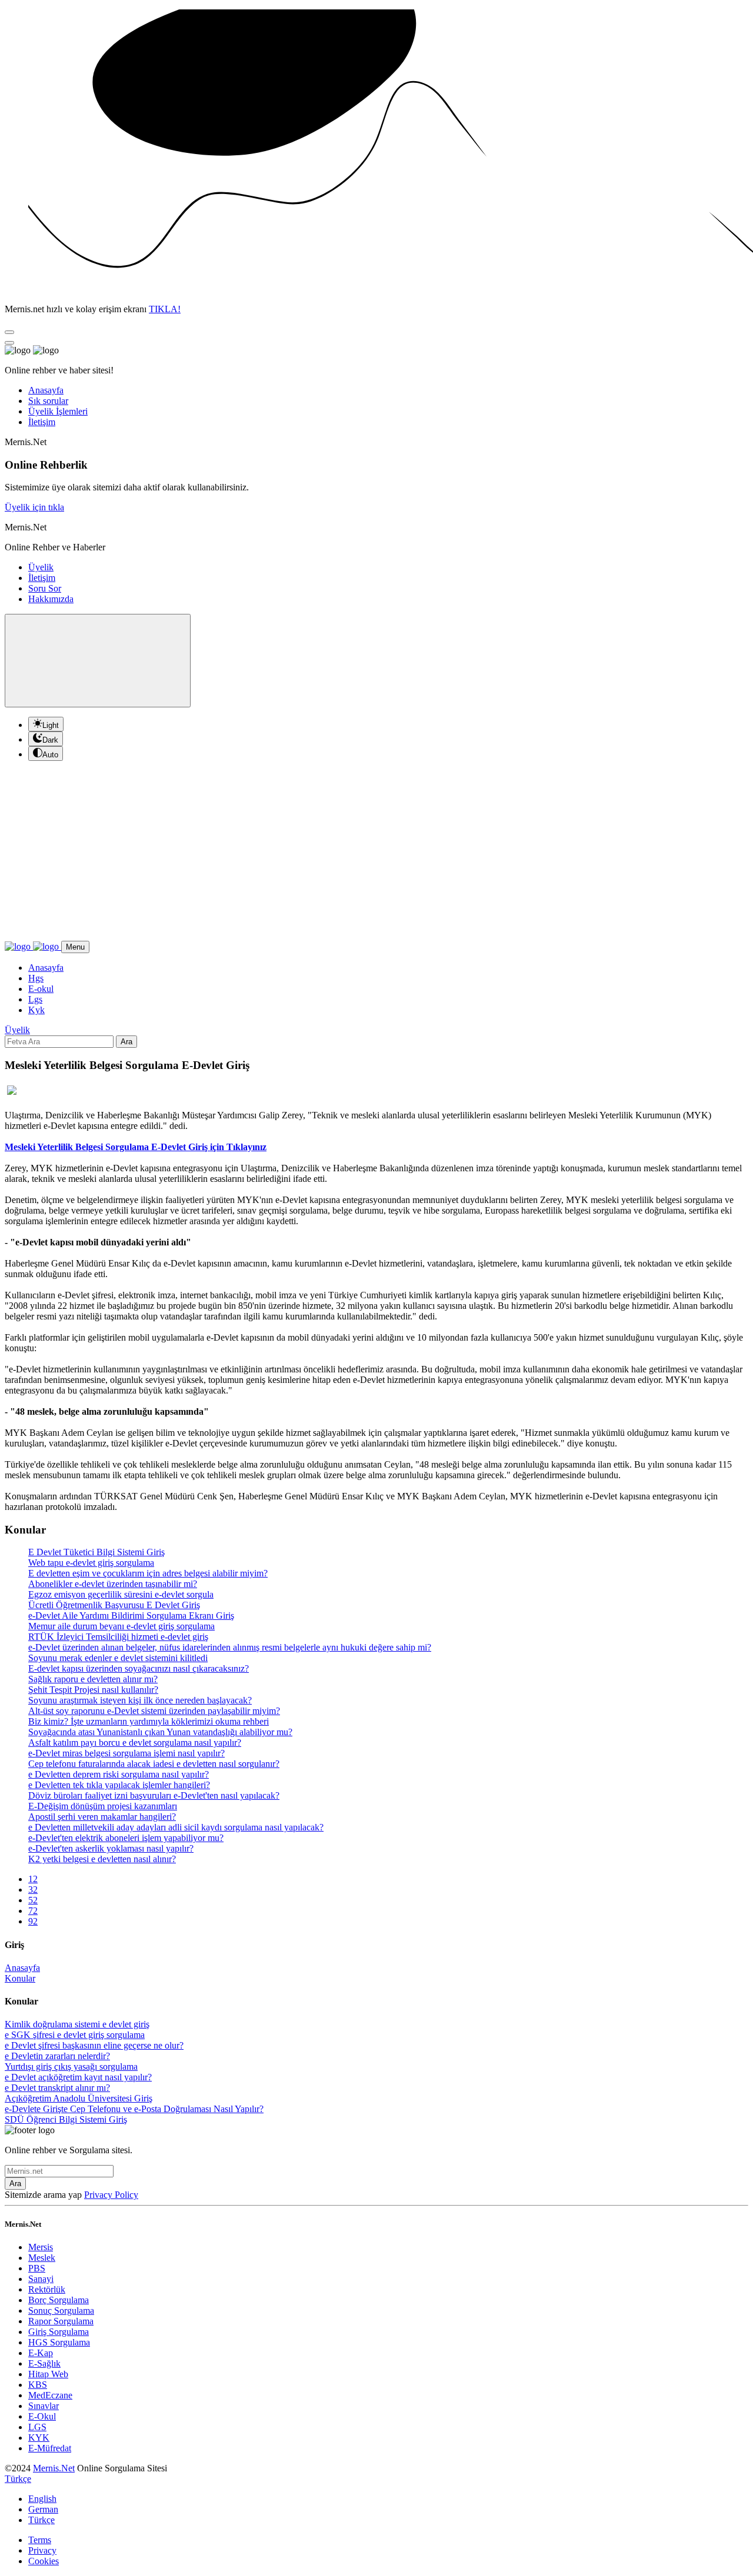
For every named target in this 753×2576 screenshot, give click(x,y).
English (42, 2499)
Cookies (44, 2561)
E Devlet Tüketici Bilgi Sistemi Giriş (96, 1552)
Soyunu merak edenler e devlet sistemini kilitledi (118, 1658)
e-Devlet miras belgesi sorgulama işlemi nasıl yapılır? (126, 1753)
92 (33, 1921)
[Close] (9, 332)
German (43, 2509)
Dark (50, 740)
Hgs (36, 978)
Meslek (42, 2258)
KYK (39, 2438)
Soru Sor (45, 588)
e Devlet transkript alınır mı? (57, 2088)
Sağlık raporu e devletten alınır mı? (93, 1679)
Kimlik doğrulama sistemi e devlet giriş (77, 2024)
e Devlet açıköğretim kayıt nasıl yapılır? (78, 2077)
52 (33, 1900)
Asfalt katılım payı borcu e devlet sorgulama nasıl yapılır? (135, 1743)
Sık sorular (48, 401)
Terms (40, 2540)
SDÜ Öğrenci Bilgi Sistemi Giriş (66, 2119)
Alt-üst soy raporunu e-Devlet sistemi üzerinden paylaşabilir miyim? (154, 1711)
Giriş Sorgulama (59, 2332)
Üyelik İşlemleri (58, 411)
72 (33, 1911)
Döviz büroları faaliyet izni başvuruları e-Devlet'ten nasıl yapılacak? (154, 1795)
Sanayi (41, 2279)
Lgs (35, 999)
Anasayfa (46, 390)
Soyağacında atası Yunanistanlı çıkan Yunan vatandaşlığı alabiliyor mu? (160, 1732)
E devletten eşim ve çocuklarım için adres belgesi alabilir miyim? (148, 1573)
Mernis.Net (54, 2468)
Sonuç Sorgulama (61, 2311)
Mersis (41, 2247)
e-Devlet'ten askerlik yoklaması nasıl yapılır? (111, 1848)
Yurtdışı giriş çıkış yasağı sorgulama (71, 2067)
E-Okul (42, 2416)
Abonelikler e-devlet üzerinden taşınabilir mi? (113, 1584)
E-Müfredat (50, 2448)
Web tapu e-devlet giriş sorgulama (91, 1563)
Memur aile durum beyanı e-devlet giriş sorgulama (121, 1626)
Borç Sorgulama (59, 2300)
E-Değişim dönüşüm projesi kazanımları (103, 1806)
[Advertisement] (376, 853)
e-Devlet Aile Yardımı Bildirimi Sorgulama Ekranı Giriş (131, 1616)
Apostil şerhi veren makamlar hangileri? (102, 1817)
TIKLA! (165, 309)
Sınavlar (44, 2406)
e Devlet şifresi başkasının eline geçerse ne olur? (94, 2045)
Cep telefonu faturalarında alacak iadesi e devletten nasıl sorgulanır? (154, 1764)
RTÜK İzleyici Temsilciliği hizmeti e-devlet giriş (118, 1637)
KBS (38, 2385)
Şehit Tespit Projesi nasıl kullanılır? (93, 1690)
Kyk (36, 1010)
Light (51, 725)
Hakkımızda (51, 599)
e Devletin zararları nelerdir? (57, 2056)
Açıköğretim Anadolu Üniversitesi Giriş (79, 2098)
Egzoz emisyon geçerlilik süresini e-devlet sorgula (121, 1594)
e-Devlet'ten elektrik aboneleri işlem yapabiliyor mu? (126, 1838)
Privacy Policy (111, 2195)
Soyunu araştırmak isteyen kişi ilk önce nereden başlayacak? (140, 1700)
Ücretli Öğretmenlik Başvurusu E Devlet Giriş (114, 1605)
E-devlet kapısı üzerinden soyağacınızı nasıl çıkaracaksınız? (139, 1668)
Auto (50, 755)
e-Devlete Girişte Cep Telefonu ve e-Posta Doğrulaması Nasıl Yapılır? (134, 2109)
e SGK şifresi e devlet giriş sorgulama (75, 2035)
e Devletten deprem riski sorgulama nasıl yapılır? (119, 1774)
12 (33, 1879)
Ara (126, 1042)
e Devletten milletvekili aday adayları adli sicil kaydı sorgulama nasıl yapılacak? (176, 1827)
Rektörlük (47, 2289)
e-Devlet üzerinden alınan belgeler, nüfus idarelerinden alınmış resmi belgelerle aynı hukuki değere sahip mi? (230, 1647)
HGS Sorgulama (59, 2342)
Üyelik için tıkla (34, 507)
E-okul (41, 989)
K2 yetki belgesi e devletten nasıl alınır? (102, 1859)
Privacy (42, 2550)
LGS (37, 2427)
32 (33, 1890)
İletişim (42, 422)
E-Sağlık (44, 2363)
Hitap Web (48, 2374)
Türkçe (41, 2520)
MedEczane (50, 2395)
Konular (20, 1978)
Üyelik (41, 567)
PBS (37, 2268)
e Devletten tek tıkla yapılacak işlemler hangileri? (119, 1785)
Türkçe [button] (18, 2479)
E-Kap (41, 2353)
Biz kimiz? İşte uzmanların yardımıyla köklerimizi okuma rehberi (149, 1721)
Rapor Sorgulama (61, 2321)
